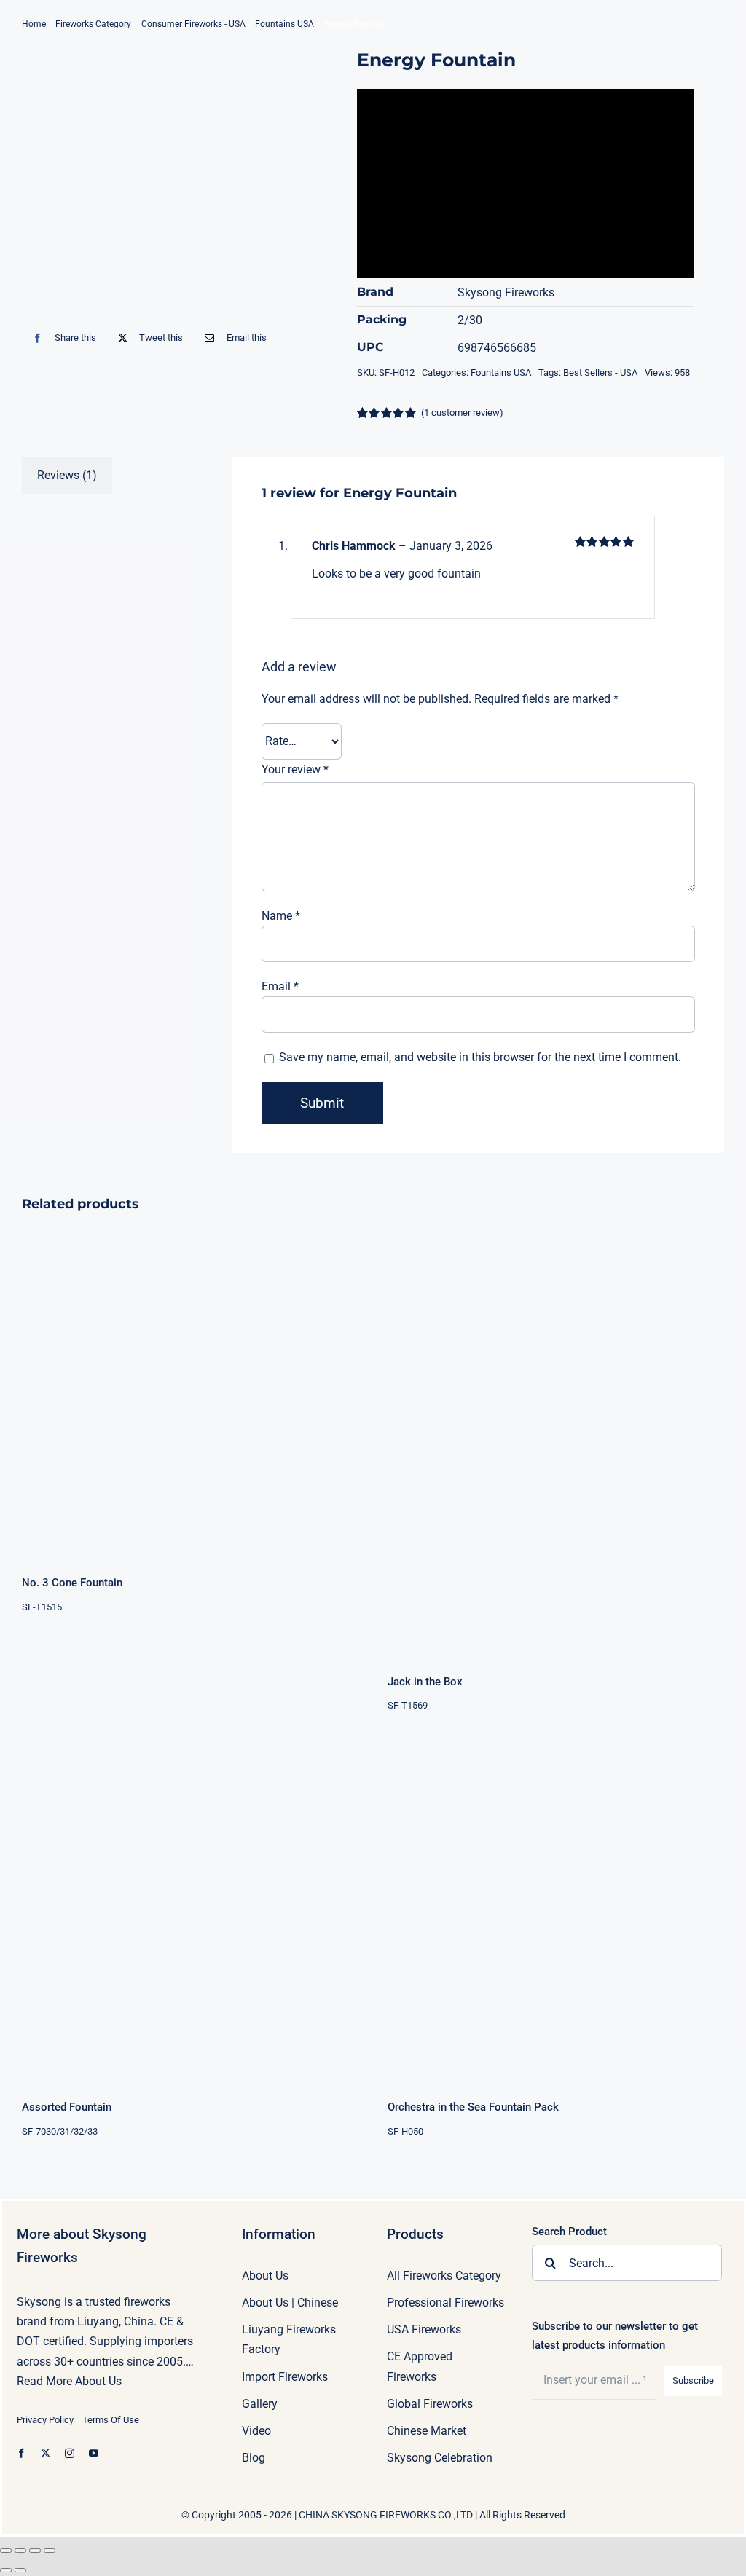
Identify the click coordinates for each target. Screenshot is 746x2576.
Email (280, 986)
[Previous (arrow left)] (6, 2570)
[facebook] (21, 2453)
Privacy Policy (45, 2420)
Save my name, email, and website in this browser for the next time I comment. (480, 1057)
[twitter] (46, 2453)
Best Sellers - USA (600, 373)
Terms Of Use (111, 2420)
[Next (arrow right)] (20, 2570)
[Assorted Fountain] (190, 1912)
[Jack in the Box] (556, 1437)
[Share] (35, 2551)
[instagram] (70, 2453)
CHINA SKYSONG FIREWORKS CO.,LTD (386, 2515)
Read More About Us (69, 2381)
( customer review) (462, 413)
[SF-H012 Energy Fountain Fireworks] (153, 181)
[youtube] (94, 2453)
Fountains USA (501, 373)
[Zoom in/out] (6, 2551)
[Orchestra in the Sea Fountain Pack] (556, 1912)
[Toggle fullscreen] (20, 2551)
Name (281, 916)
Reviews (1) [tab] (67, 475)
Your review (295, 769)
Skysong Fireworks (506, 292)
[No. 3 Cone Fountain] (190, 1387)
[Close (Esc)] (50, 2551)
